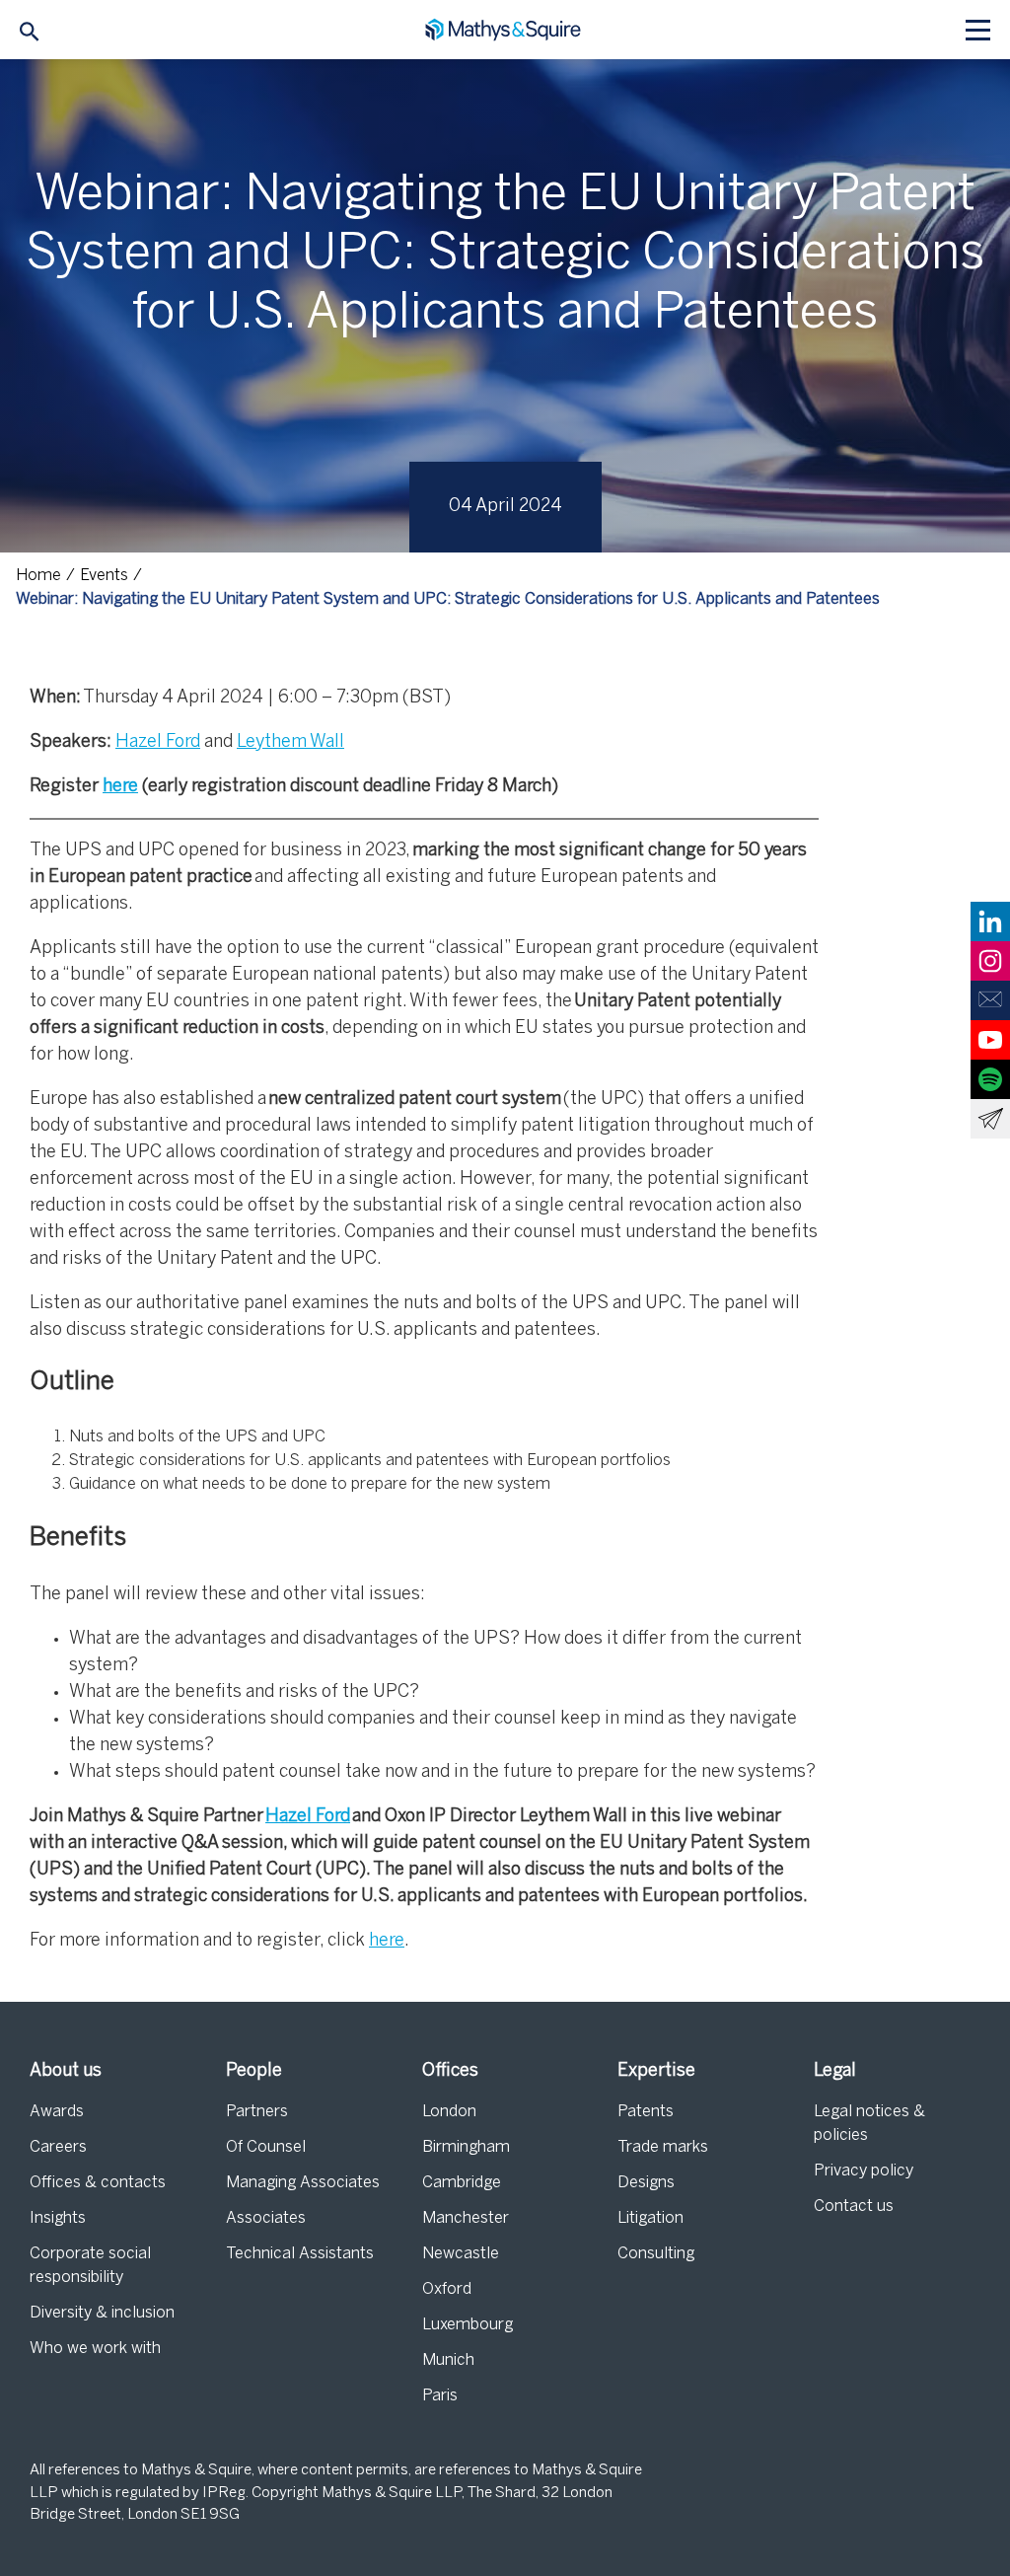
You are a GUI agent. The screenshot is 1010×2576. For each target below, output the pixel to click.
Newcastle (461, 2254)
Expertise (656, 2071)
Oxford (447, 2289)
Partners (257, 2112)
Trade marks (663, 2147)
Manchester (466, 2218)
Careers (58, 2147)
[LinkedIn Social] (990, 921)
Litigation (650, 2218)
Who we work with (95, 2349)
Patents (646, 2112)
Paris (440, 2396)
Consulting (656, 2254)
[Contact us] (990, 1000)
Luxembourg (468, 2325)
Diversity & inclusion (102, 2313)
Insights (58, 2218)
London (449, 2112)
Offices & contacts (98, 2183)
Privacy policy (864, 2171)
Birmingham (466, 2147)
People (254, 2071)
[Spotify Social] (990, 1079)
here (120, 787)
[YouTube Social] (990, 1040)
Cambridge (462, 2183)
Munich (448, 2360)
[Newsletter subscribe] (990, 1119)
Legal (835, 2071)
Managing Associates (303, 2183)
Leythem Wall (290, 742)
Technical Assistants (300, 2254)
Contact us (854, 2207)
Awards (57, 2112)
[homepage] (505, 30)
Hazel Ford (158, 742)
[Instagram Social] (990, 961)
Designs (646, 2183)
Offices (450, 2071)
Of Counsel (266, 2147)
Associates (266, 2218)
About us (66, 2071)
